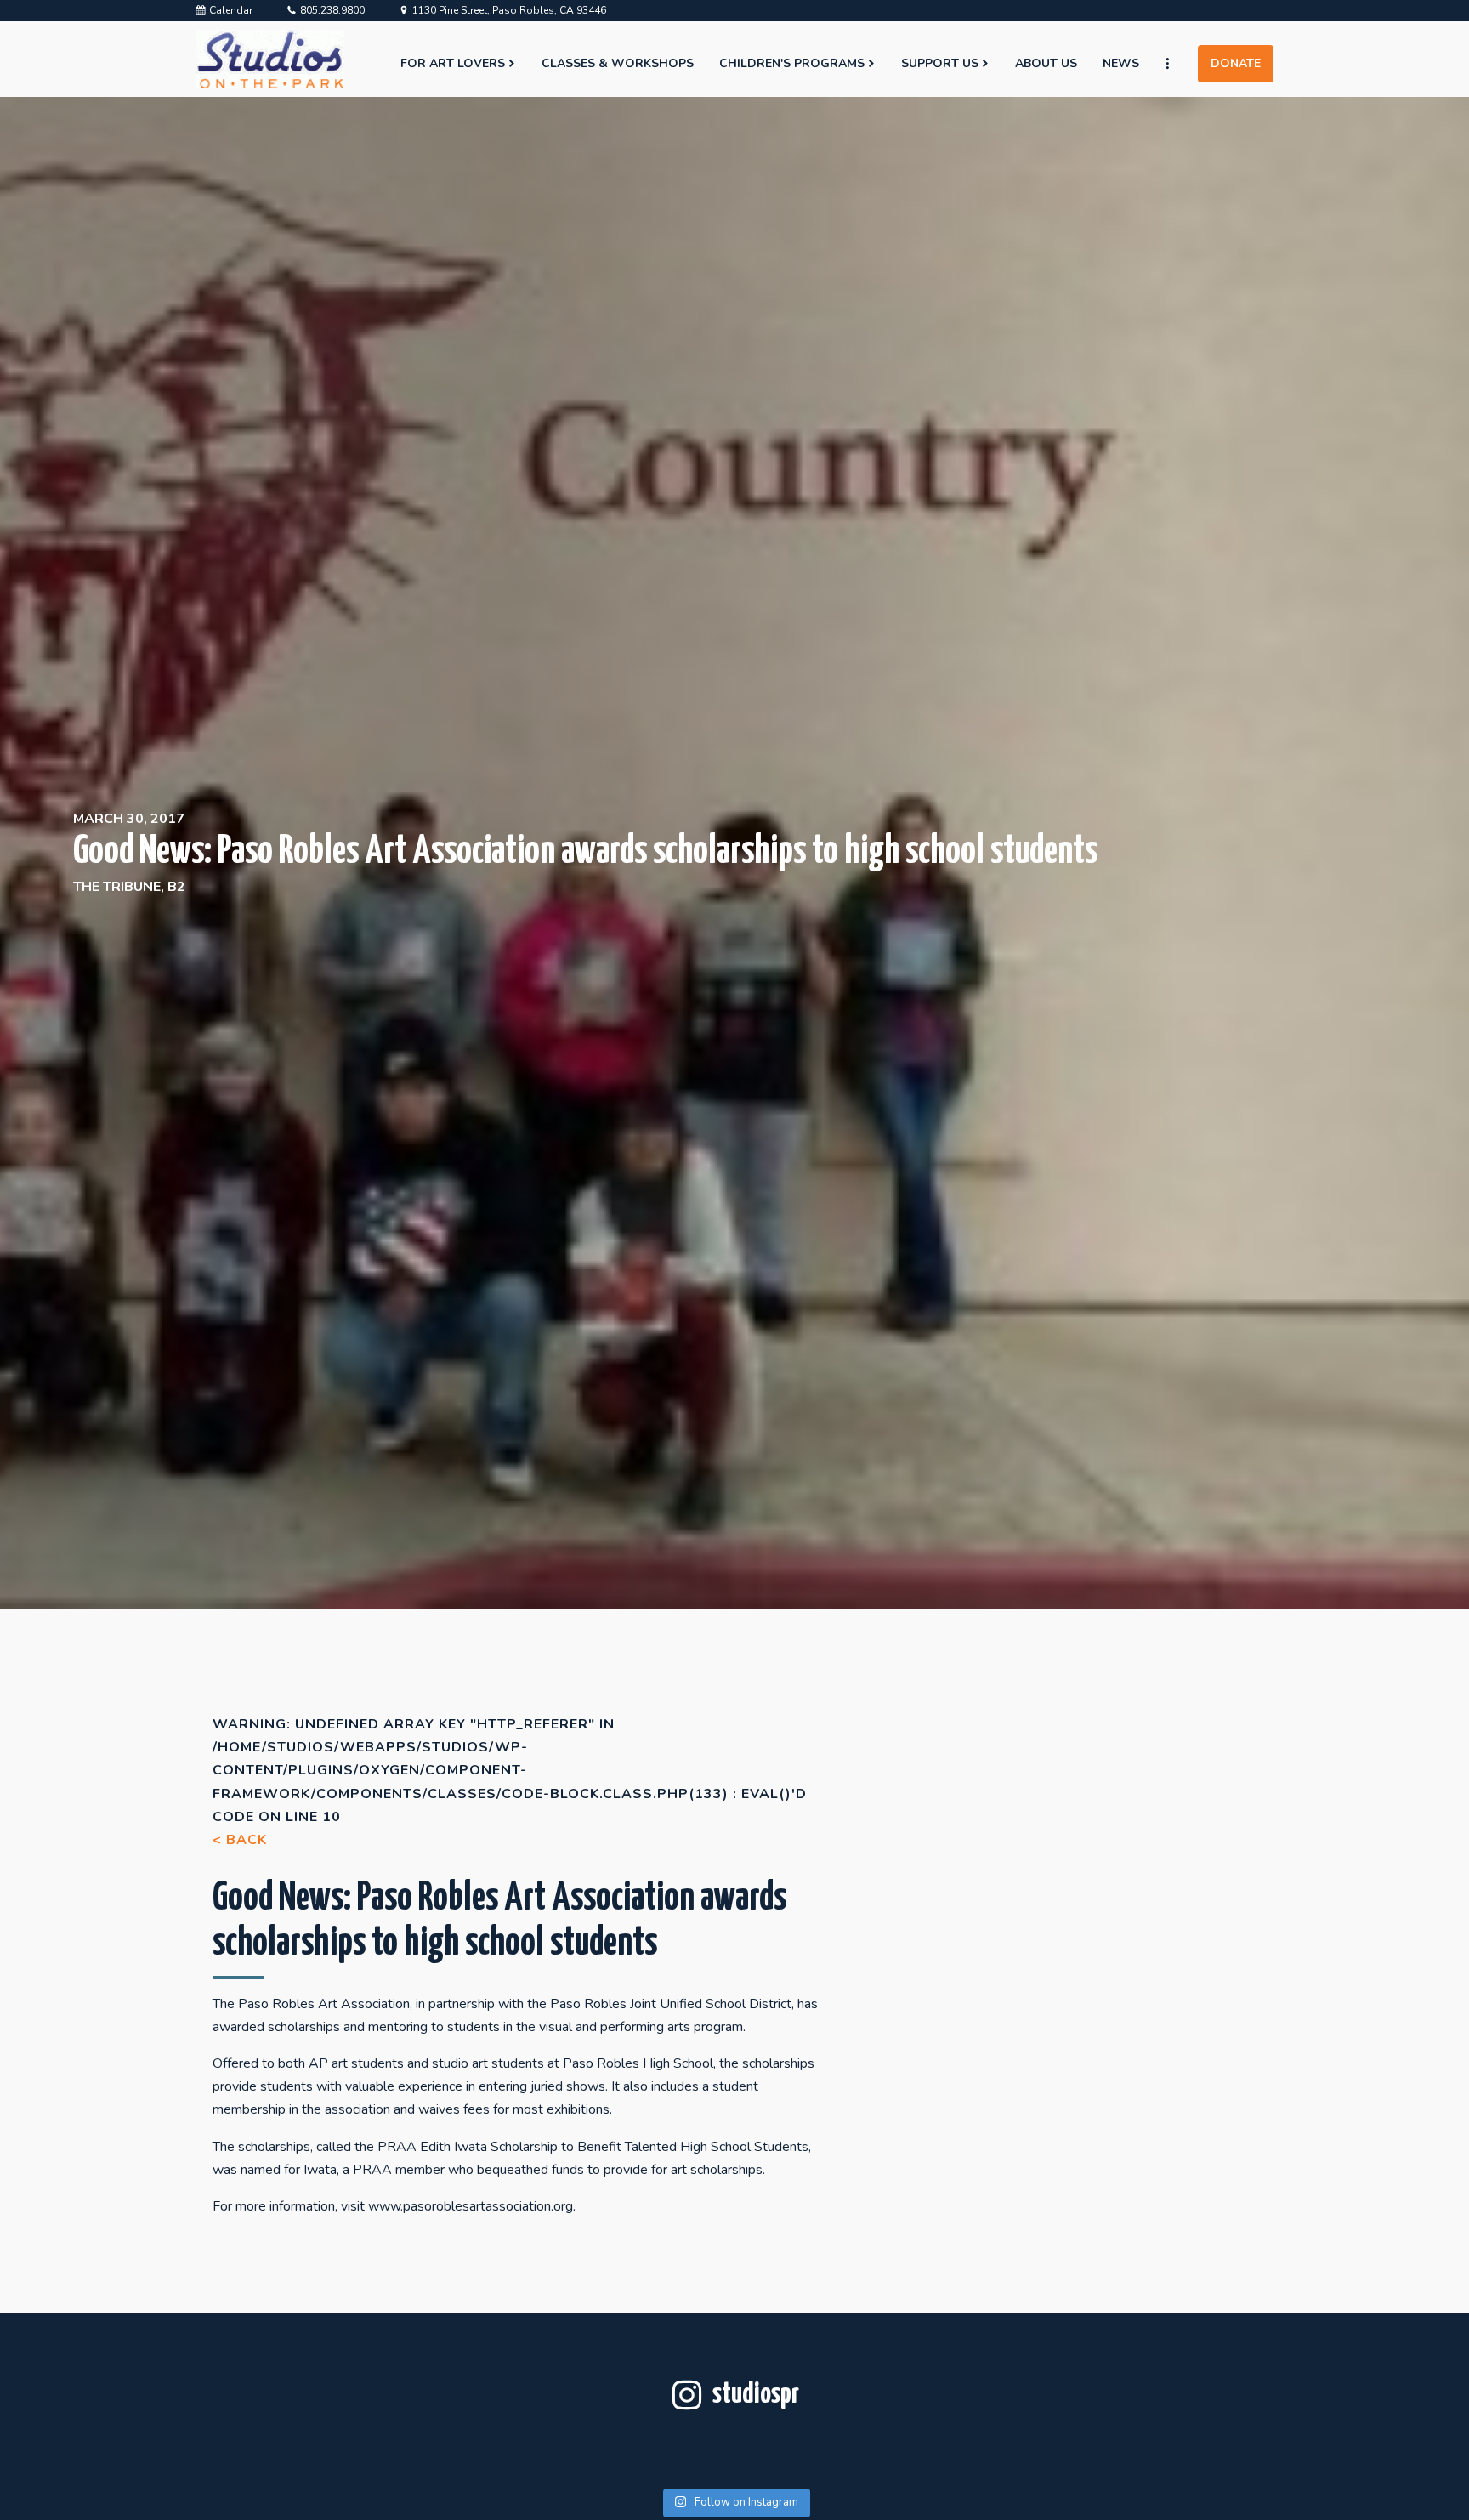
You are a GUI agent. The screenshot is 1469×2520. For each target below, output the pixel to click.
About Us (1046, 63)
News (1121, 63)
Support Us (940, 63)
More (1175, 64)
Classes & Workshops (618, 63)
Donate (1236, 63)
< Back (240, 1840)
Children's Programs (792, 63)
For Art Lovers (453, 63)
